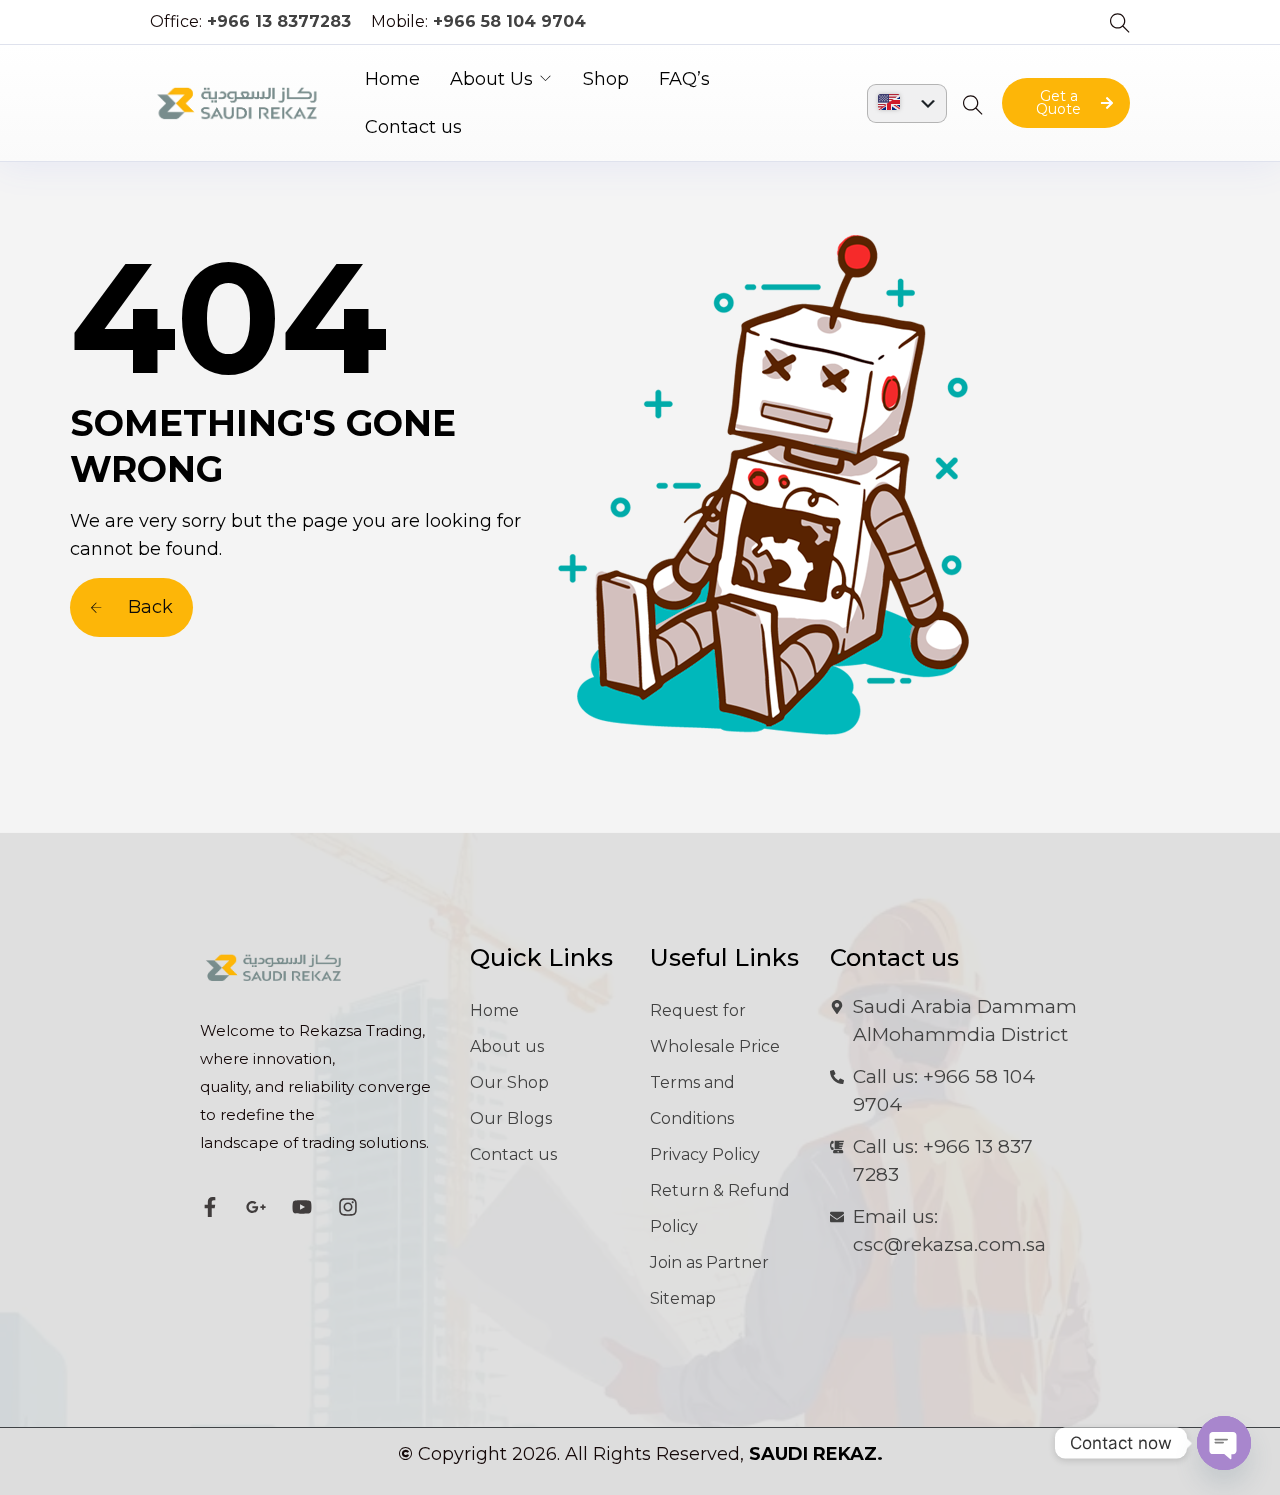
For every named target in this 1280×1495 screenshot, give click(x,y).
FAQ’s (684, 79)
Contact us (413, 127)
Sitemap (683, 1298)
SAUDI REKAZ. (816, 1454)
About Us (491, 79)
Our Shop (509, 1082)
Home (392, 79)
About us (507, 1046)
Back (148, 607)
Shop (606, 79)
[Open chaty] (1224, 1443)
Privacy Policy (705, 1154)
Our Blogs (511, 1118)
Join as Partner (709, 1262)
